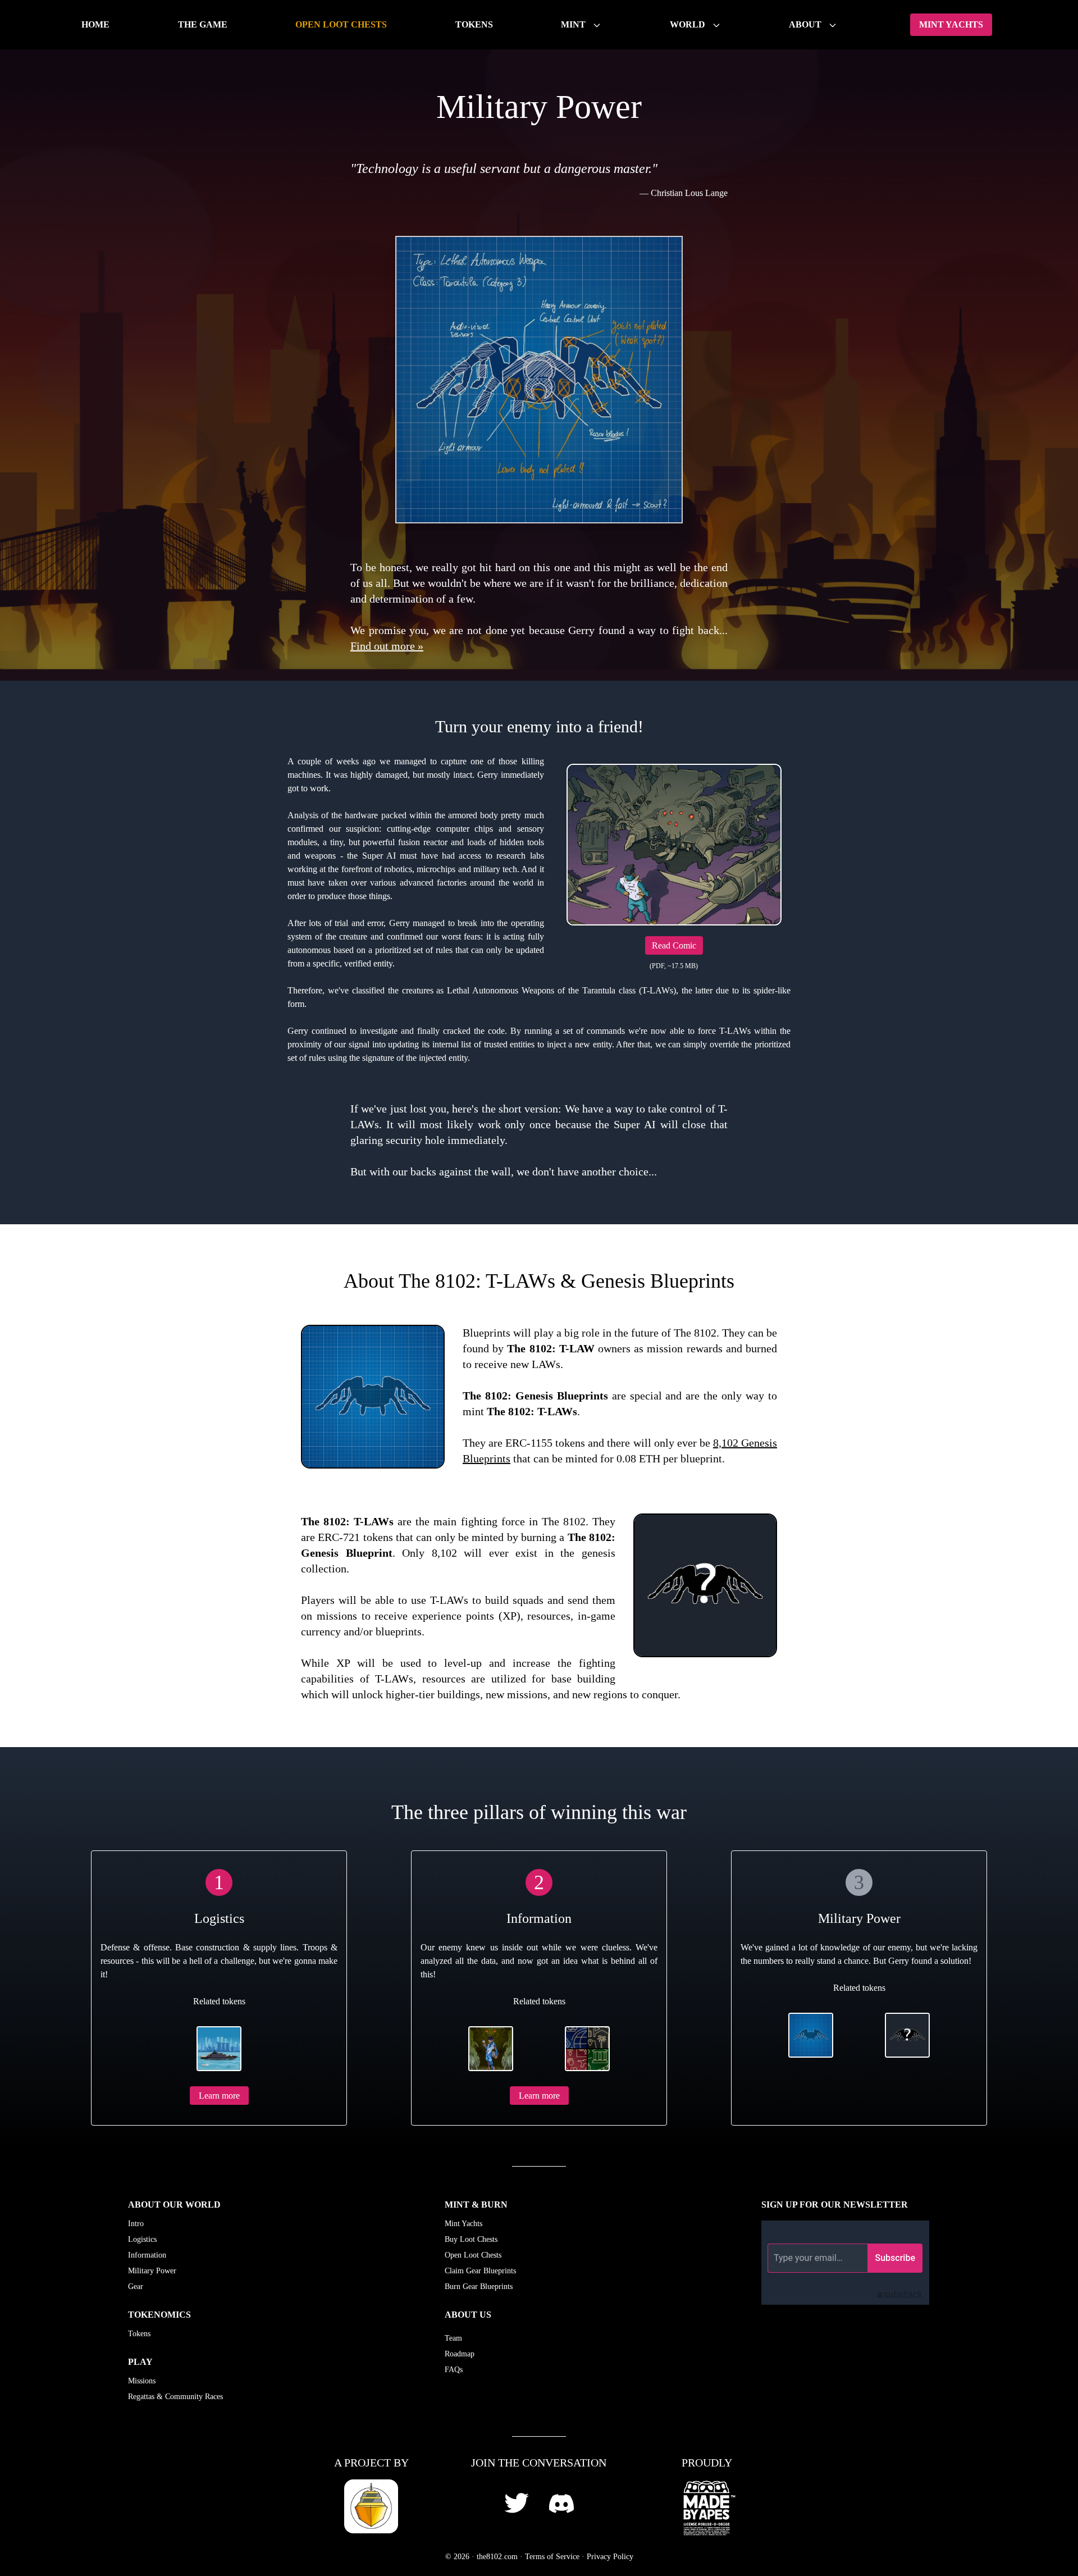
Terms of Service (552, 2557)
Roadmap (460, 2354)
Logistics (142, 2239)
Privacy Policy (610, 2557)
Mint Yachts (951, 24)
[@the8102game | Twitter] (517, 2503)
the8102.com (497, 2557)
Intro (136, 2224)
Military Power (152, 2271)
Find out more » (387, 646)
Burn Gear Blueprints (479, 2287)
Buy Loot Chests (471, 2239)
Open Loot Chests (341, 24)
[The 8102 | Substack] (856, 2263)
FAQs (454, 2370)
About (806, 24)
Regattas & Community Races (175, 2397)
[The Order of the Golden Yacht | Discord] (561, 2504)
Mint (574, 24)
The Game (203, 24)
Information (147, 2255)
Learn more (219, 2096)
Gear (136, 2287)
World (689, 24)
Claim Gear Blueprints (480, 2271)
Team (453, 2338)
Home (95, 24)
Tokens (474, 24)
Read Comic (674, 945)
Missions (142, 2381)
